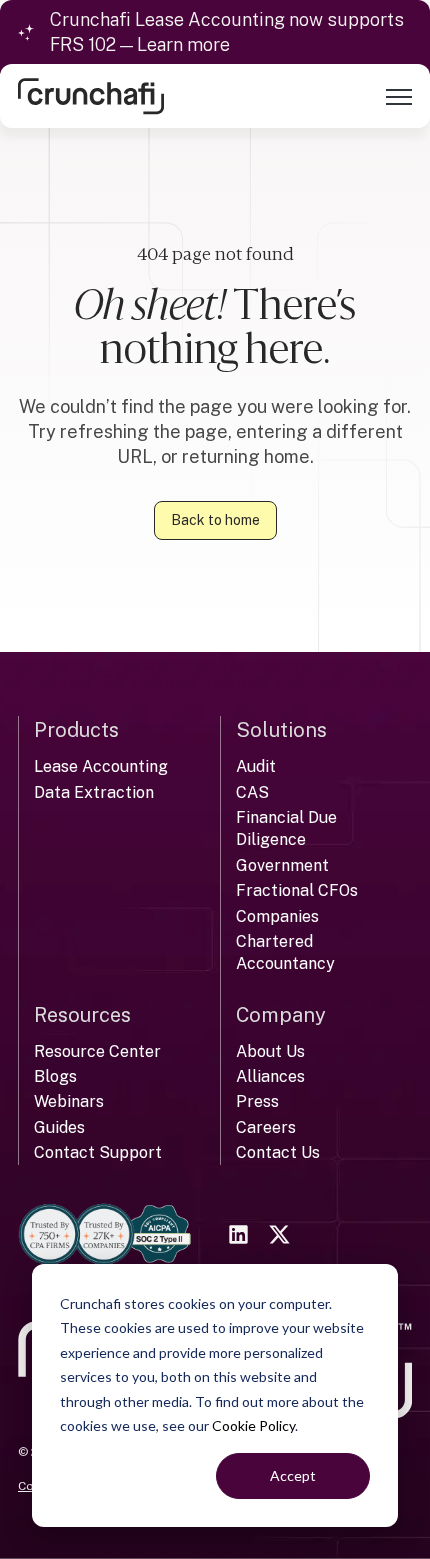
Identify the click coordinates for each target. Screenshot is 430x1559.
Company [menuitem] (281, 1015)
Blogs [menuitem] (55, 1076)
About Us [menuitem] (270, 1051)
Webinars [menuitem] (69, 1101)
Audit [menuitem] (256, 766)
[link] (91, 95)
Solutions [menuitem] (281, 730)
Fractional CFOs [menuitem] (297, 890)
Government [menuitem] (282, 865)
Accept (293, 1475)
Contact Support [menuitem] (98, 1152)
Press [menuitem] (257, 1101)
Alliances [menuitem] (270, 1076)
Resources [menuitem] (82, 1015)
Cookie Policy (253, 1425)
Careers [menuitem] (266, 1127)
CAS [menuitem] (252, 792)
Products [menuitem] (76, 730)
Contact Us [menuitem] (278, 1152)
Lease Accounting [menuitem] (101, 766)
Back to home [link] (215, 520)
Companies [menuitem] (277, 916)
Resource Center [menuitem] (97, 1051)
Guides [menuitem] (59, 1127)
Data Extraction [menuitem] (94, 792)
